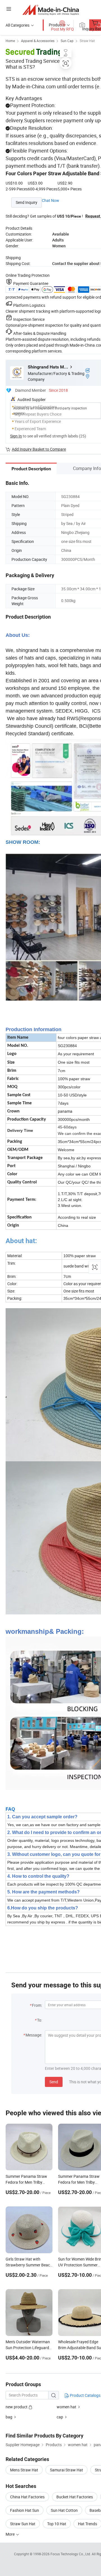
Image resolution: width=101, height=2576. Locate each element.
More (11, 2534)
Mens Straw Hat (24, 2470)
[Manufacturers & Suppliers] (51, 10)
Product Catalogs (85, 2395)
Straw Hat (87, 41)
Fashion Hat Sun (25, 2510)
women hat (66, 2407)
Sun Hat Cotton (64, 2510)
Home (10, 41)
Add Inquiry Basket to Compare (39, 449)
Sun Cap (67, 41)
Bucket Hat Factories (75, 2497)
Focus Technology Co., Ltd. (71, 2554)
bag (9, 2417)
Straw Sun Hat (23, 2524)
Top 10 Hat (57, 2524)
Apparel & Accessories (38, 41)
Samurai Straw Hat (66, 2470)
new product (17, 2407)
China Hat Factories (27, 2497)
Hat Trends (88, 2524)
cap (60, 2417)
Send (54, 2082)
